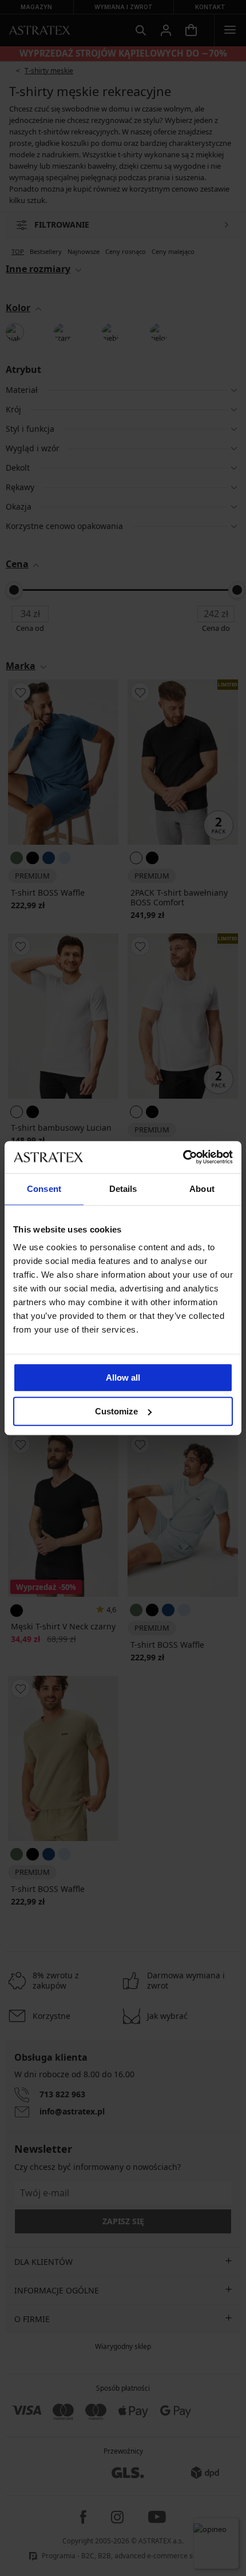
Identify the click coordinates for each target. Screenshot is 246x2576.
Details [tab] (123, 1189)
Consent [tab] (44, 1189)
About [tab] (202, 1189)
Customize (116, 1411)
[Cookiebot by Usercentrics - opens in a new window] (183, 1157)
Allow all (123, 1378)
